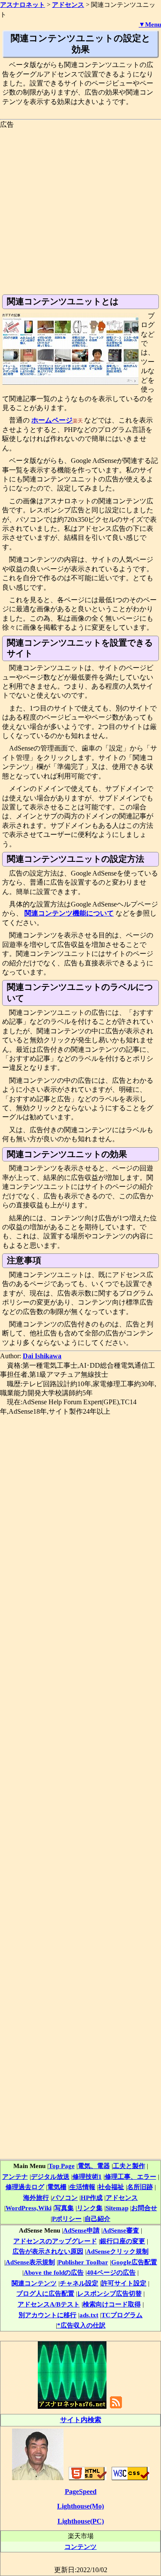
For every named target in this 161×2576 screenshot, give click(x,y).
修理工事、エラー (131, 2176)
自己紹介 (97, 2219)
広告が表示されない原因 (48, 2251)
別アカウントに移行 (47, 2315)
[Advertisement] (80, 210)
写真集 (64, 2208)
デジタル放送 (50, 2176)
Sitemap (117, 2208)
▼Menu (150, 25)
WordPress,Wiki (29, 2208)
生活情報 (82, 2187)
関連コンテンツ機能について (69, 913)
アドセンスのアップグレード (55, 2241)
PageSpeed (81, 2492)
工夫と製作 (129, 2166)
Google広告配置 (134, 2262)
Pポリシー (67, 2219)
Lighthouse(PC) (81, 2521)
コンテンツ (80, 2547)
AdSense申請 (81, 2230)
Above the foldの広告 (54, 2272)
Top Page (62, 2166)
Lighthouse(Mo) (80, 2506)
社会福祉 (111, 2187)
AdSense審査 (121, 2230)
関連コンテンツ (34, 2283)
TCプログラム (122, 2315)
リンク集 (90, 2208)
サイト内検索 (81, 2420)
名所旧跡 (140, 2187)
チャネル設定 (79, 2283)
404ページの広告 (111, 2272)
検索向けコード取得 (112, 2304)
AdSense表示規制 (30, 2262)
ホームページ (52, 420)
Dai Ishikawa (42, 1356)
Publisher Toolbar (83, 2262)
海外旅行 (36, 2198)
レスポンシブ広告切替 (109, 2293)
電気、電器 (94, 2166)
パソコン (65, 2198)
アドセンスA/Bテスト (49, 2304)
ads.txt (89, 2315)
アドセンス (122, 2198)
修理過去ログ (25, 2187)
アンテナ (15, 2176)
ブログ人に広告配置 (45, 2293)
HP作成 (92, 2198)
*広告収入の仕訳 (81, 2325)
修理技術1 (87, 2176)
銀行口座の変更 (123, 2241)
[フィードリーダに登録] (116, 2408)
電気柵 (57, 2187)
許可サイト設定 (124, 2283)
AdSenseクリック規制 (117, 2251)
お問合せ (144, 2208)
